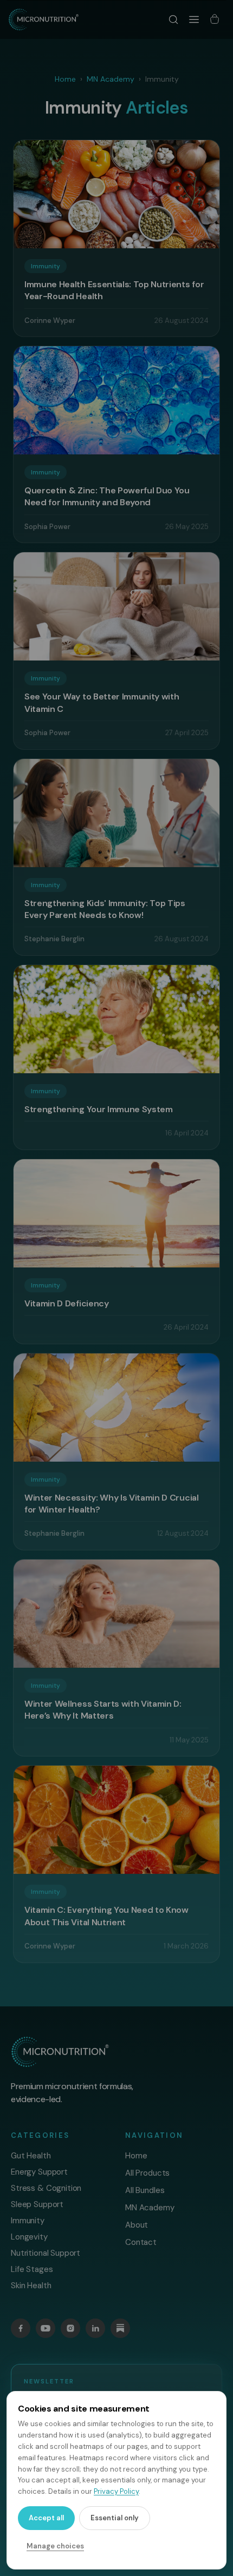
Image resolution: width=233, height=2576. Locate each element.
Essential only (115, 2518)
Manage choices (55, 2546)
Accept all (46, 2518)
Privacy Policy (116, 2491)
